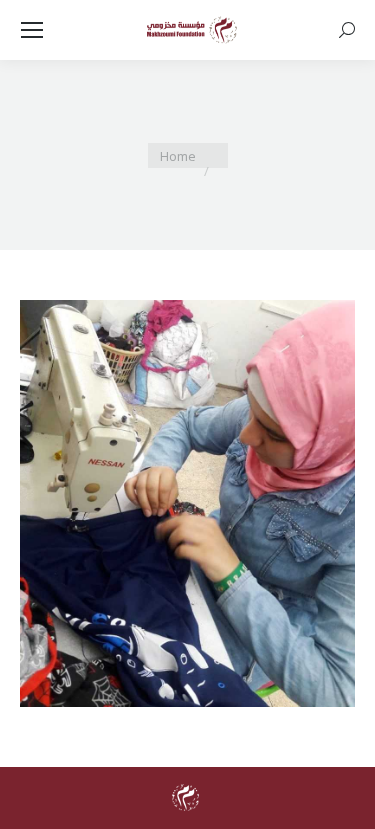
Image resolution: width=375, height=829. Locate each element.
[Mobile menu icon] (32, 30)
